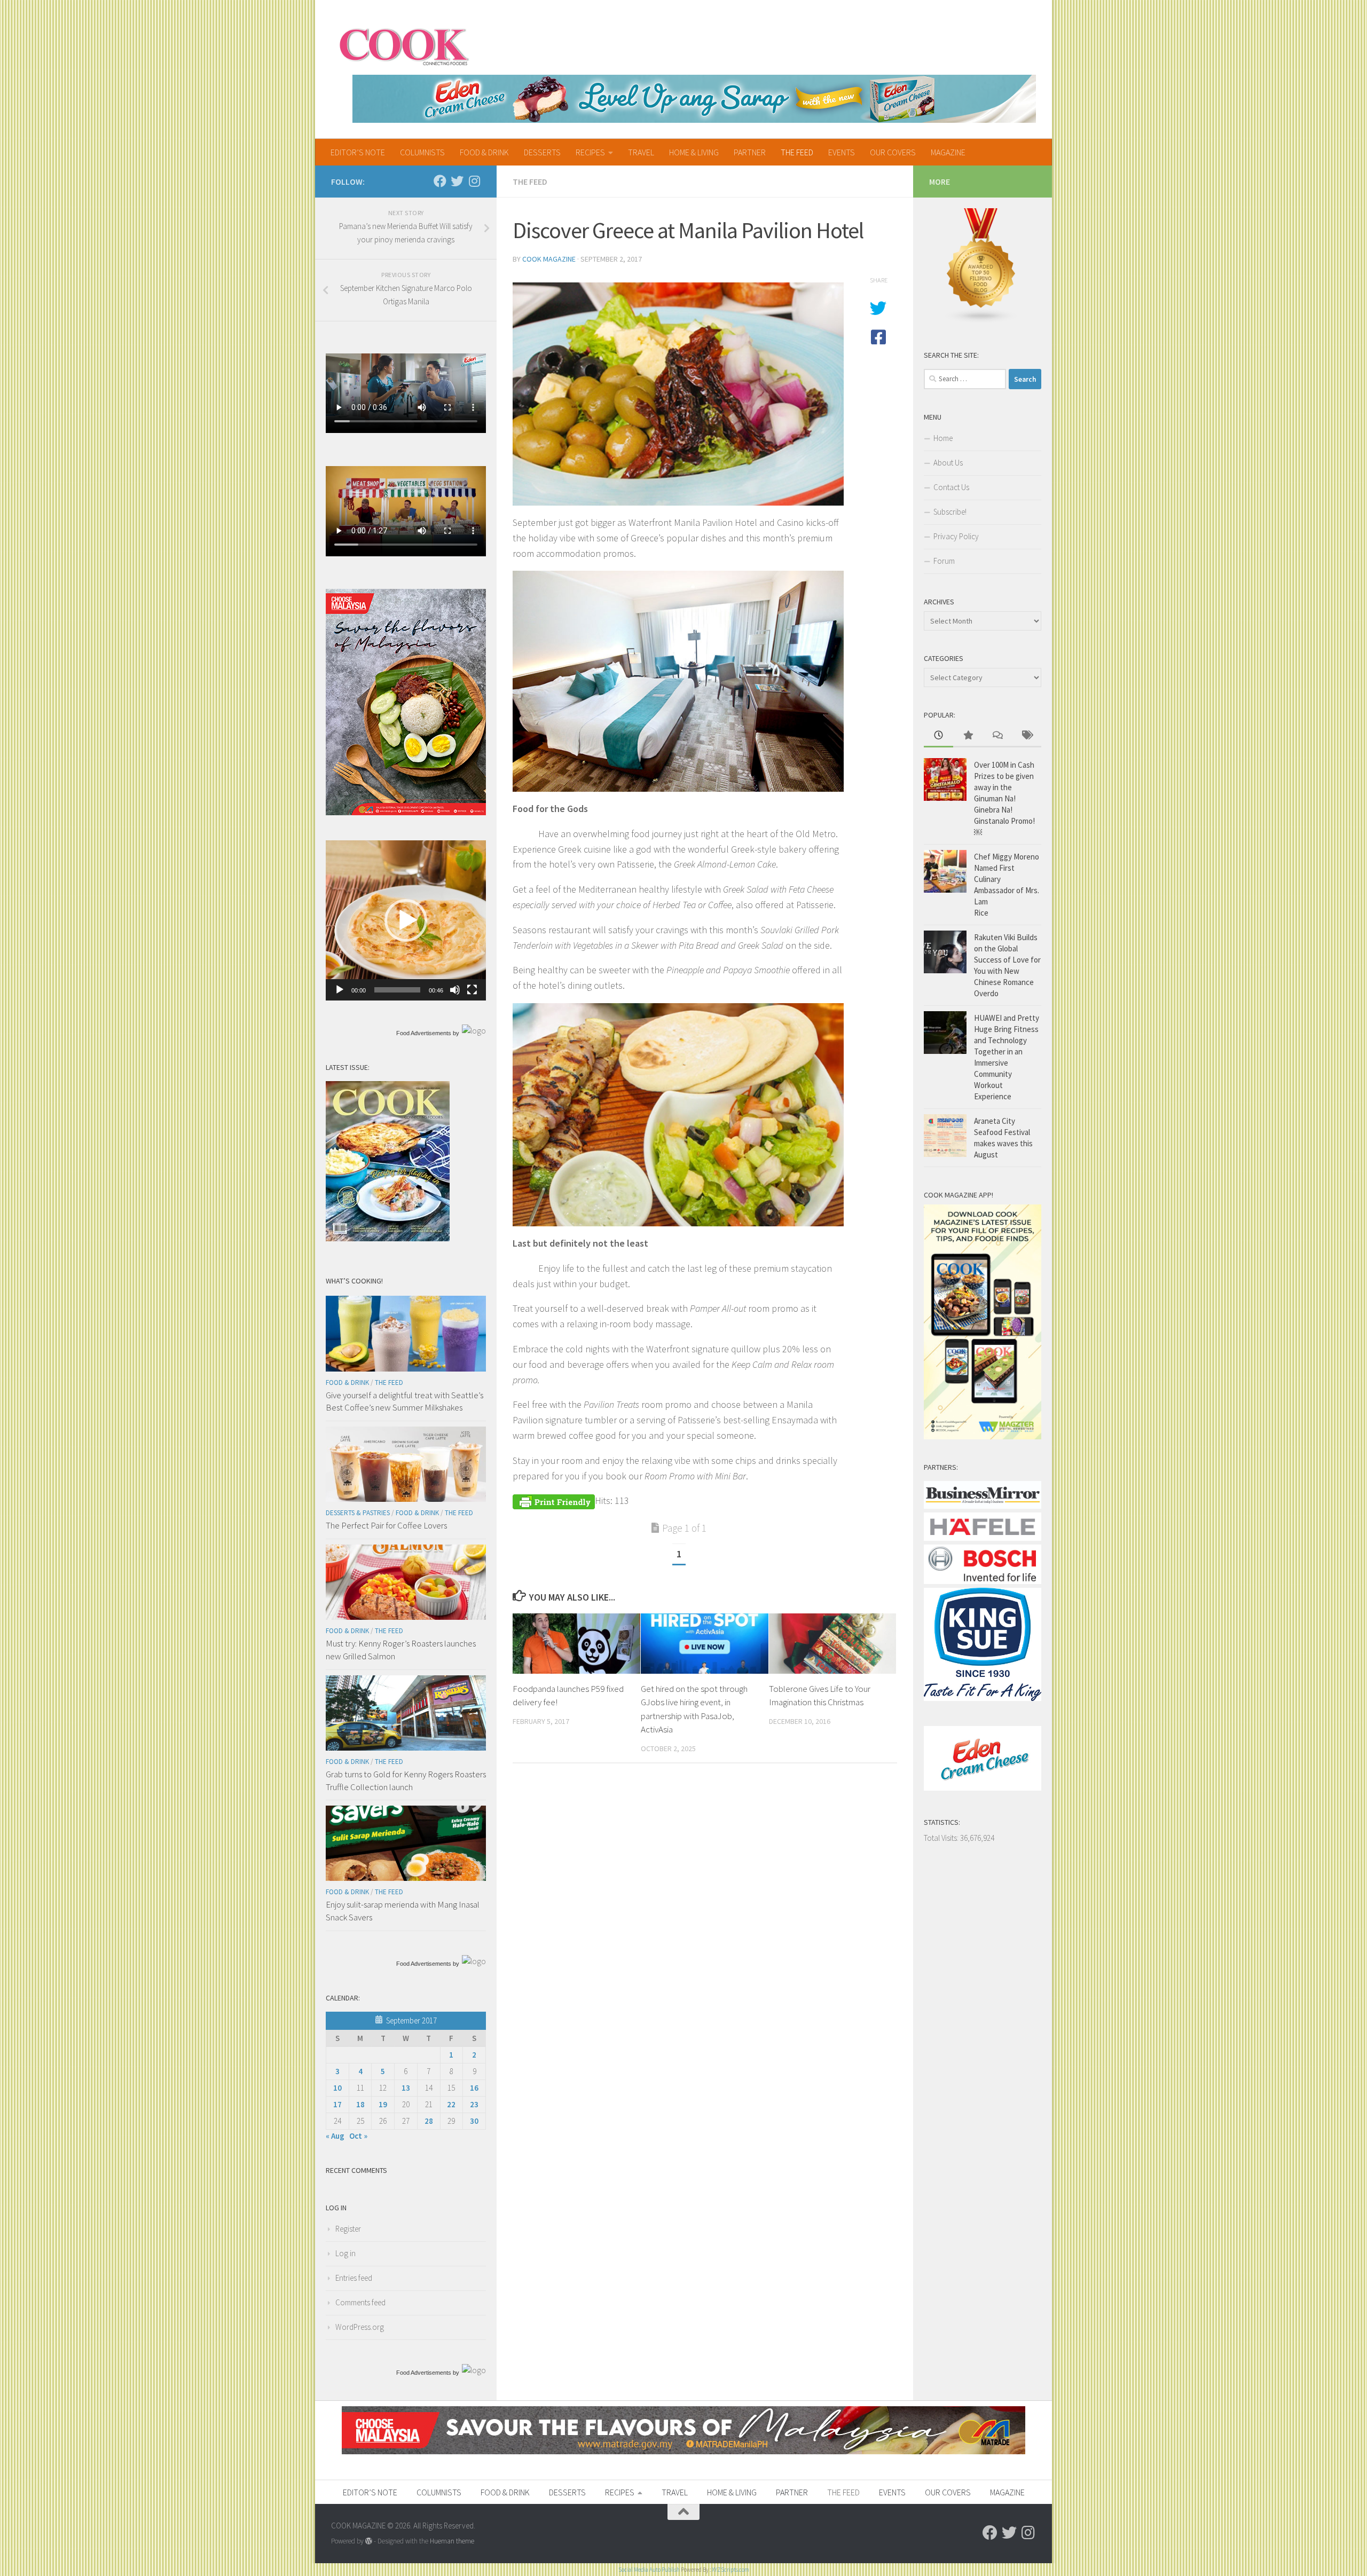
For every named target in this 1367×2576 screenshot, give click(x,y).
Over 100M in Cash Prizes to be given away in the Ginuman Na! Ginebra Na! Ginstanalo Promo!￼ (1004, 798)
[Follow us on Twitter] (457, 181)
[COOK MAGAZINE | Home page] (404, 45)
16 (474, 2088)
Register (348, 2229)
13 (406, 2088)
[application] (406, 920)
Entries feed (354, 2278)
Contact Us (951, 487)
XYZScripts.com (730, 2570)
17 (337, 2104)
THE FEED (797, 152)
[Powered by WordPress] (369, 2541)
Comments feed (360, 2302)
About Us (948, 463)
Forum (944, 561)
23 (474, 2104)
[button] (406, 920)
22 (451, 2104)
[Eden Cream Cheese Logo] (983, 1788)
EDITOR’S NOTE (358, 152)
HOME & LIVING (694, 152)
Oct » (358, 2136)
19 (383, 2104)
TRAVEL (641, 152)
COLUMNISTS (422, 152)
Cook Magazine (549, 259)
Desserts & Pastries (358, 1513)
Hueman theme (452, 2541)
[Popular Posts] (968, 736)
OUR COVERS (893, 152)
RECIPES (590, 152)
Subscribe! (950, 512)
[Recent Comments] (997, 736)
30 (474, 2121)
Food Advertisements (424, 1033)
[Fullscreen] (472, 990)
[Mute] (455, 990)
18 (360, 2104)
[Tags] (1027, 736)
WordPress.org (360, 2327)
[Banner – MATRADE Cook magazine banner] (683, 2451)
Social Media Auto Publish (649, 2570)
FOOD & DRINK (484, 152)
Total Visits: (942, 1838)
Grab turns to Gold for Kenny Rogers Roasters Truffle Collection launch (406, 1781)
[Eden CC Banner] (694, 99)
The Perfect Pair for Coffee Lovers (386, 1525)
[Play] (340, 990)
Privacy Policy (956, 536)
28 (429, 2121)
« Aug (335, 2136)
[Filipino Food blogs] (981, 321)
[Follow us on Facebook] (440, 181)
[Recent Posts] (938, 736)
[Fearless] (406, 812)
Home (943, 438)
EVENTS (842, 152)
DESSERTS (542, 152)
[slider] (397, 990)
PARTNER (750, 152)
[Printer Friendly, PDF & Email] (554, 1500)
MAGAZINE (948, 152)
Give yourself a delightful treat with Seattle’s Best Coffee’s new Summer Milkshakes (404, 1401)
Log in (345, 2253)
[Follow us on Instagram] (474, 181)
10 (337, 2088)
